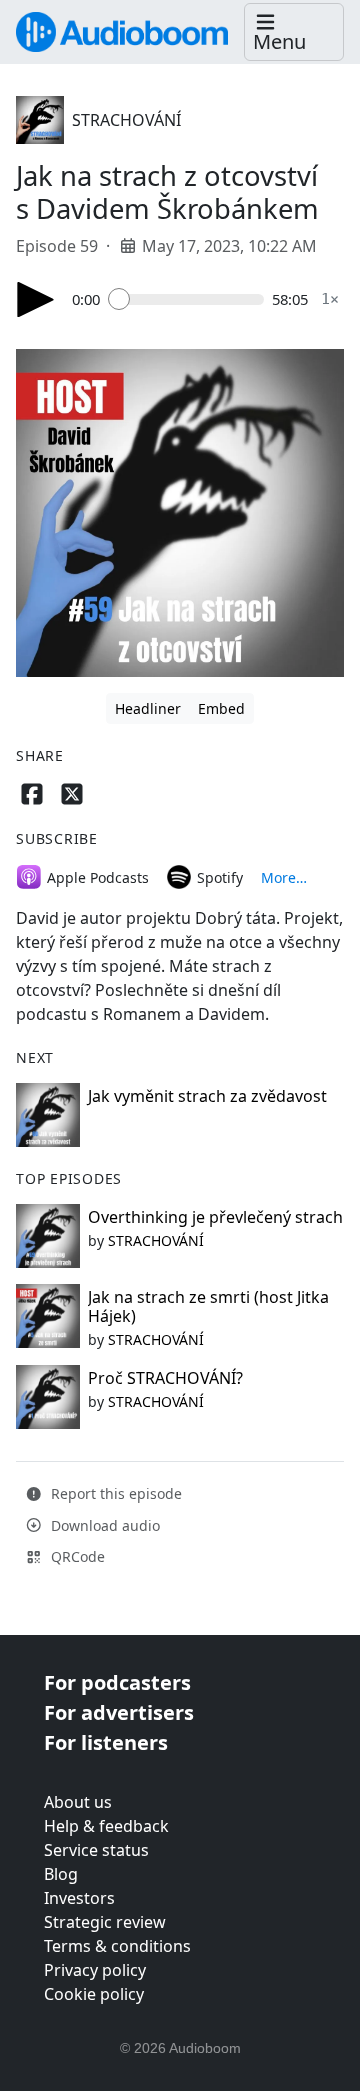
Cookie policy (94, 1994)
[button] (294, 32)
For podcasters (117, 1682)
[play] (36, 299)
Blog (61, 1874)
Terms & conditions (117, 1946)
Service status (96, 1850)
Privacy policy (95, 1970)
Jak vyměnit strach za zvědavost (207, 1096)
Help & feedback (106, 1826)
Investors (79, 1898)
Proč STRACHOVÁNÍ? (165, 1378)
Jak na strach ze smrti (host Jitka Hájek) (208, 1306)
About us (78, 1802)
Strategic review (105, 1922)
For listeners (106, 1742)
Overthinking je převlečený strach (215, 1217)
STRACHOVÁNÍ (126, 120)
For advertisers (119, 1712)
